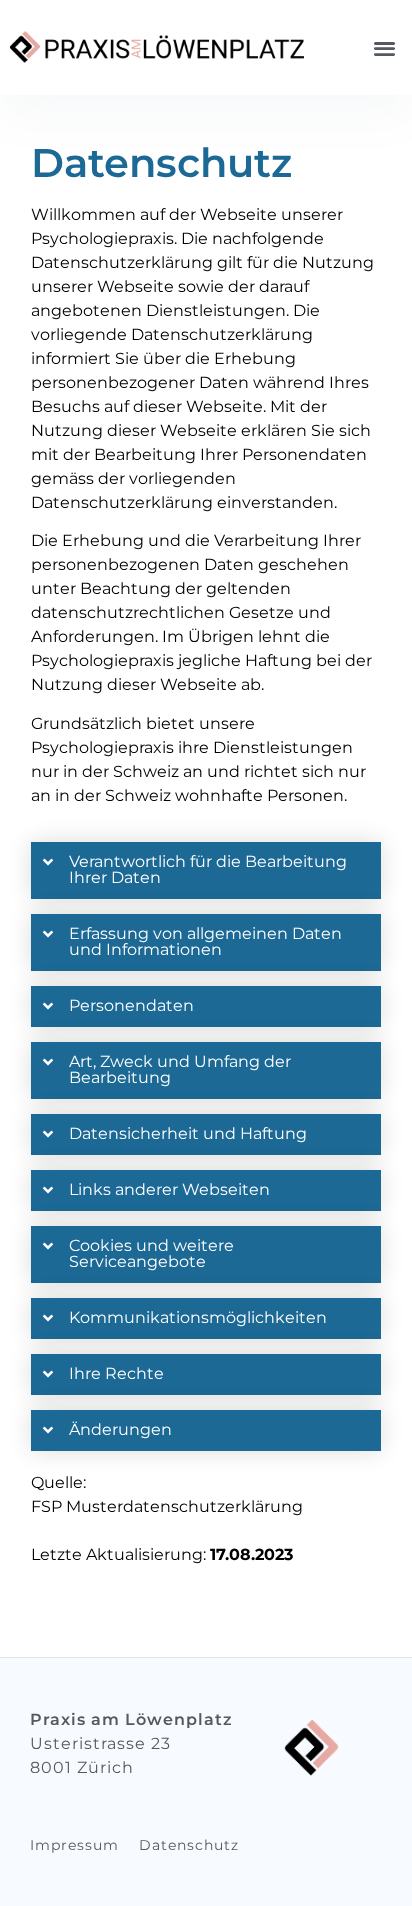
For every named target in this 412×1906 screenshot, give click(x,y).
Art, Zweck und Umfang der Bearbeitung (180, 1069)
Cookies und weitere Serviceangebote (151, 1253)
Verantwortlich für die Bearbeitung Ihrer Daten (208, 869)
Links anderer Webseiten (169, 1189)
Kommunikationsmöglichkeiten (198, 1317)
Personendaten (131, 1005)
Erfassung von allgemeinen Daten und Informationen (205, 941)
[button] (385, 47)
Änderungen (120, 1429)
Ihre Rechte (116, 1373)
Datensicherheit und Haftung (188, 1133)
